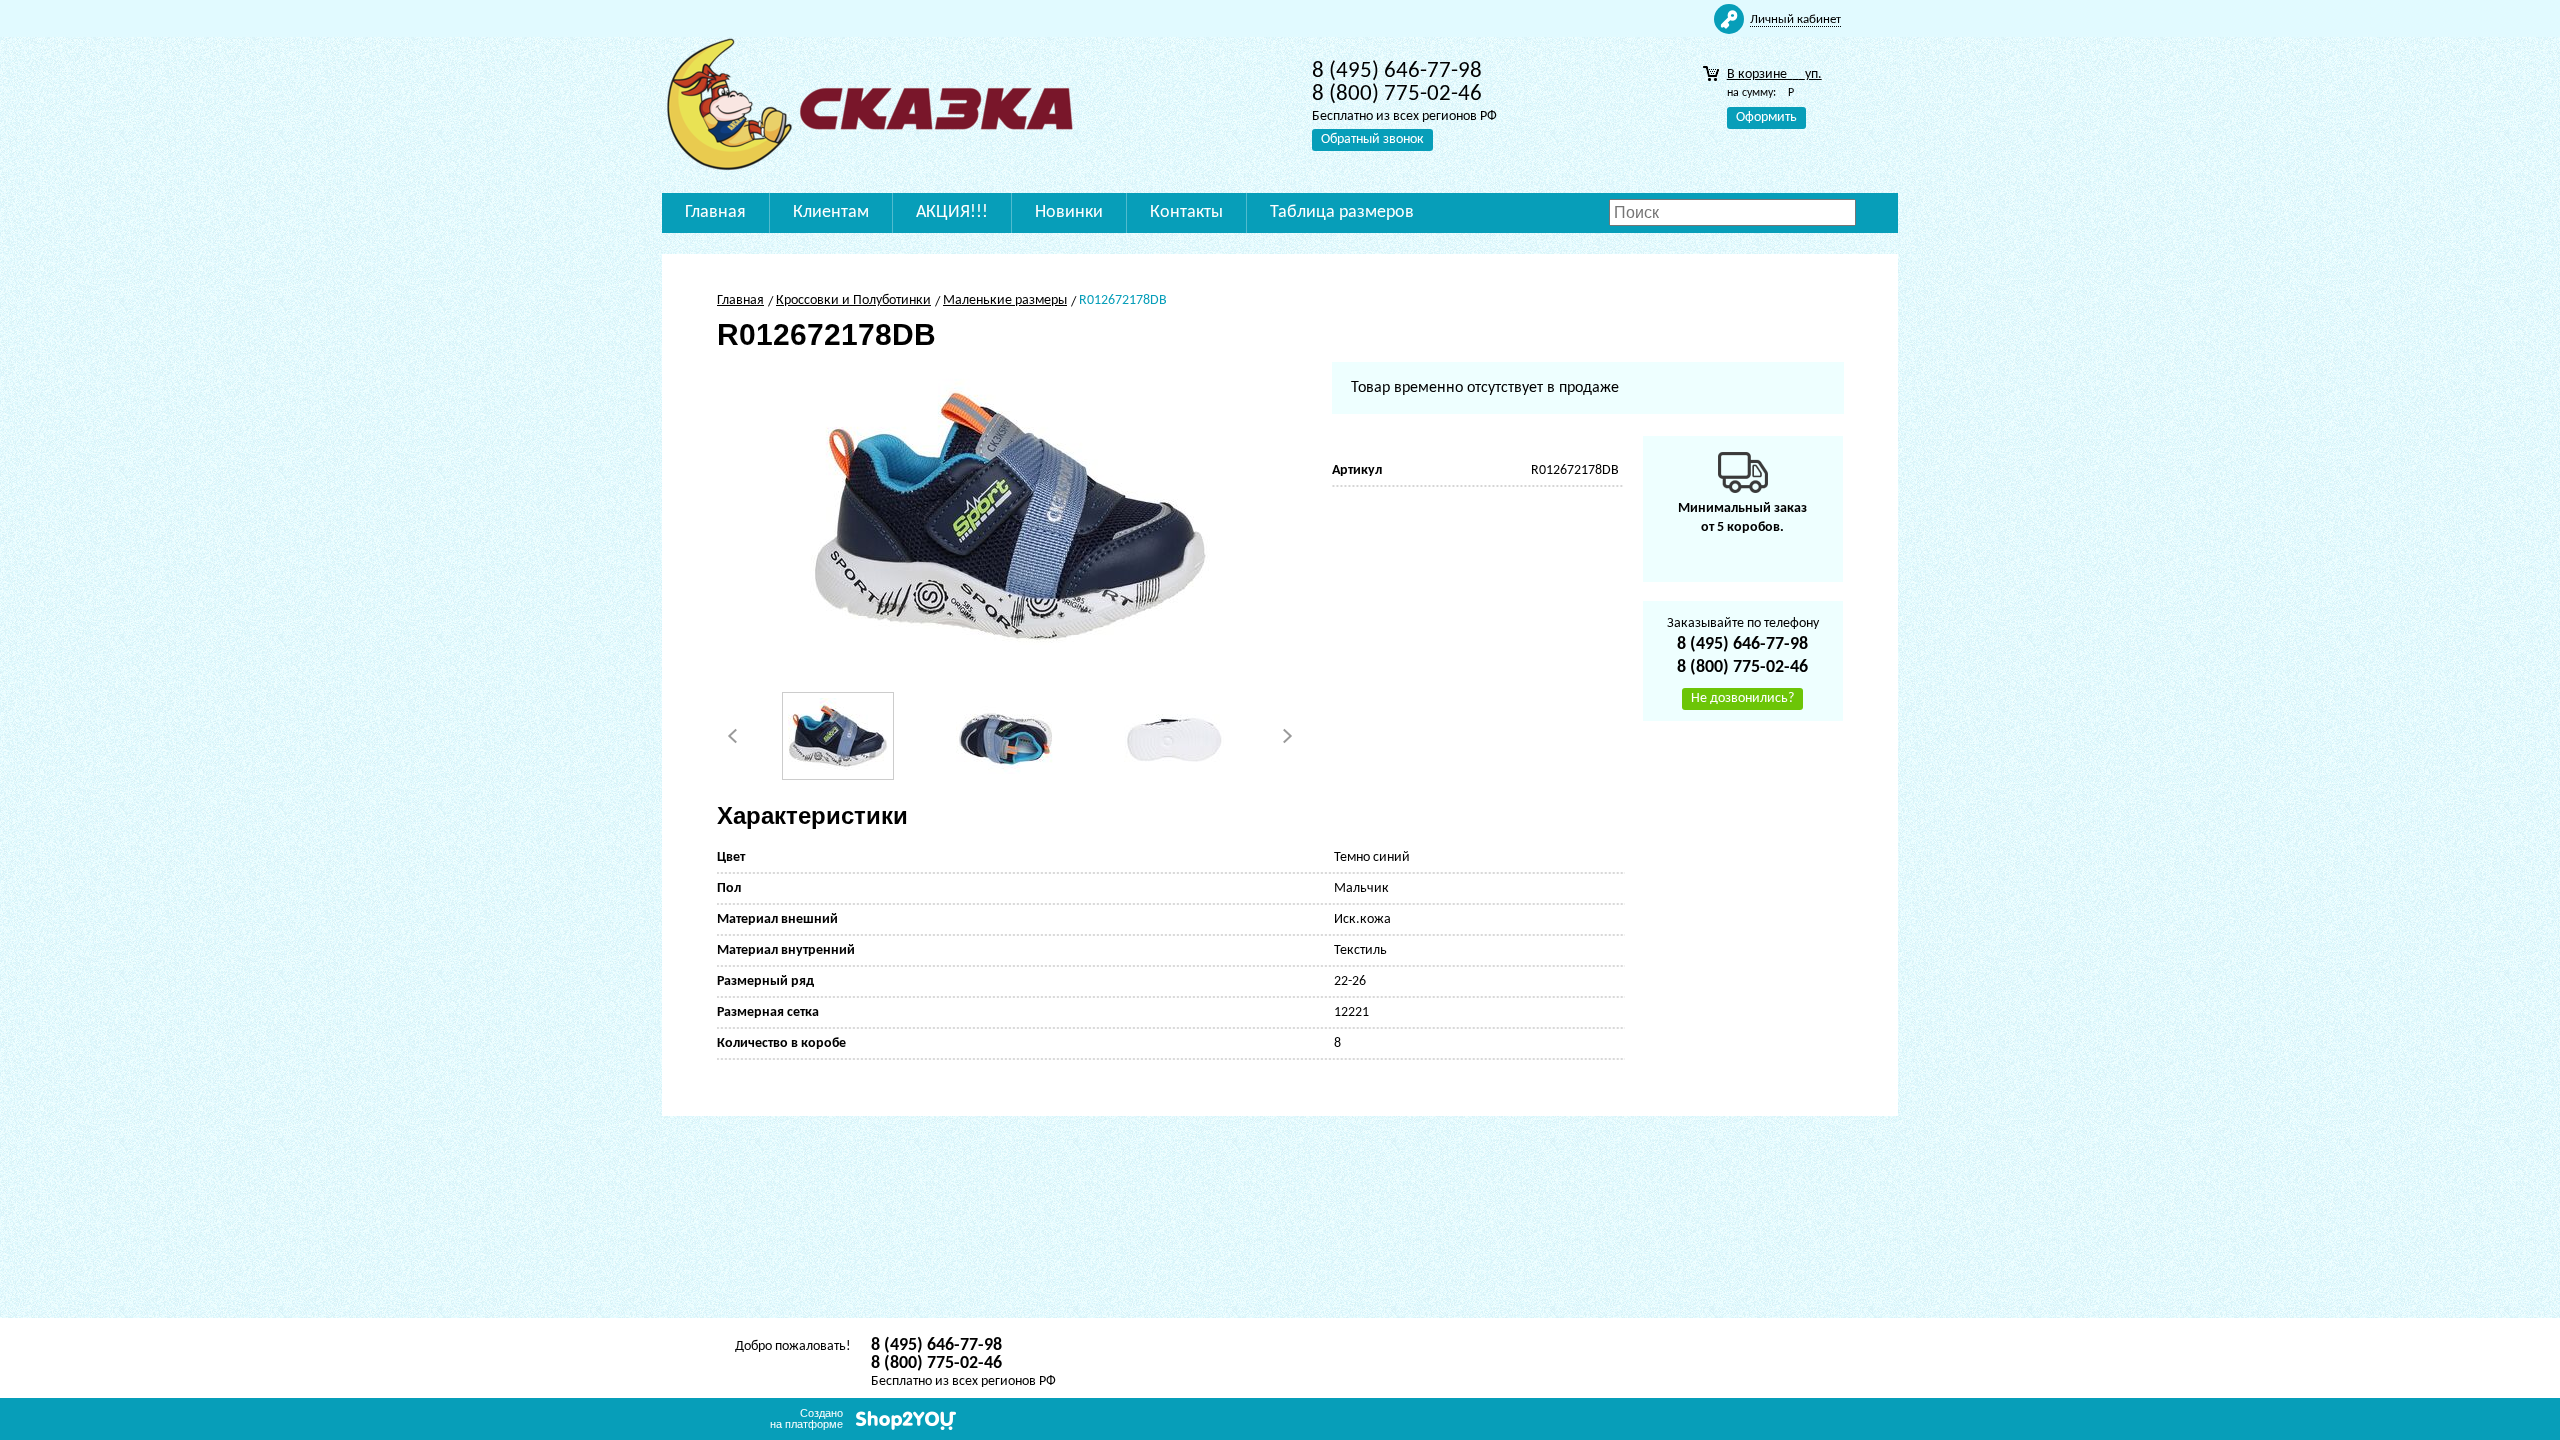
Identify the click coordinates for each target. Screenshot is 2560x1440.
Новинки (1069, 212)
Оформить (1766, 117)
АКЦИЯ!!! (952, 212)
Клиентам (831, 212)
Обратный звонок (1372, 139)
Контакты (1186, 212)
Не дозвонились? (1742, 698)
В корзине (1774, 74)
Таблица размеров (1342, 212)
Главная (715, 212)
